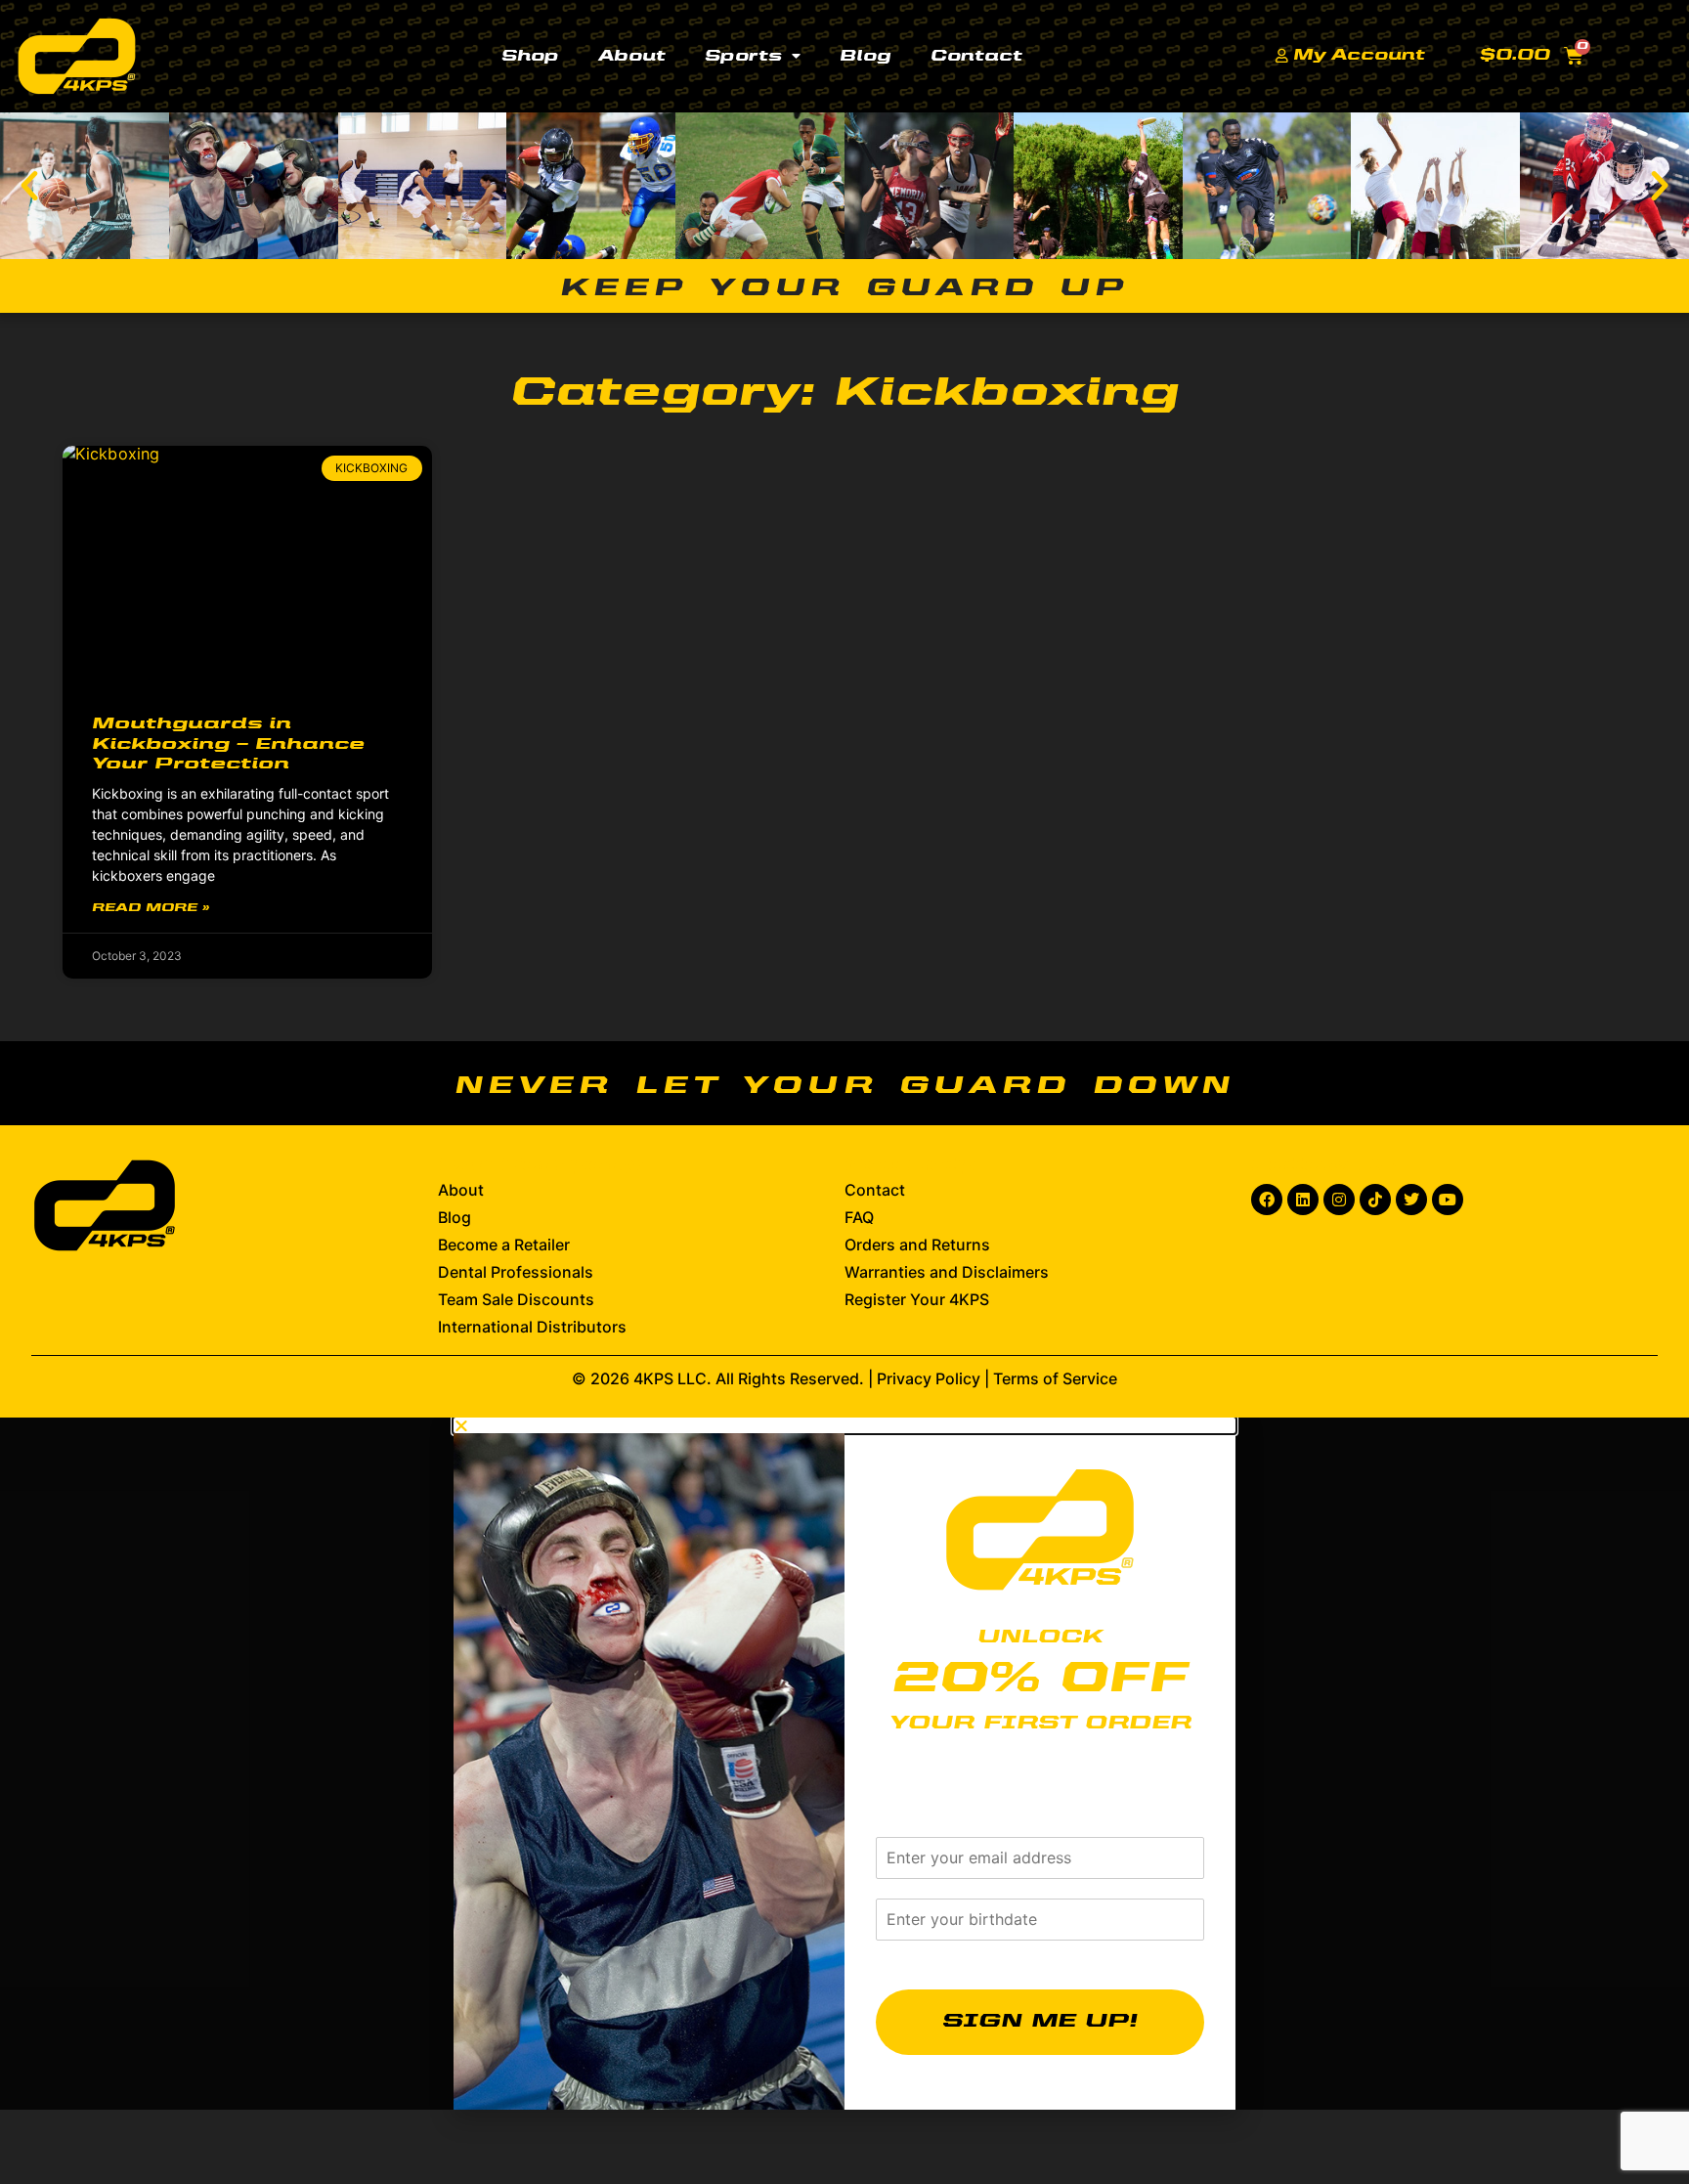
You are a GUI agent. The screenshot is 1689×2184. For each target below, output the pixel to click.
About (632, 57)
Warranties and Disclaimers (947, 1272)
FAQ (859, 1217)
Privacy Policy (929, 1378)
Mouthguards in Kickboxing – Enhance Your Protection (228, 745)
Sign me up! (1040, 2022)
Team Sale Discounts (516, 1299)
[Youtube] (1448, 1200)
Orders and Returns (917, 1245)
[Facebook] (1267, 1200)
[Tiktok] (1375, 1200)
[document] (844, 1764)
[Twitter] (1411, 1200)
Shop (530, 57)
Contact (976, 57)
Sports (743, 57)
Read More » (151, 908)
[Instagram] (1339, 1200)
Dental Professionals (516, 1272)
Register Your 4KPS (917, 1299)
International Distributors (532, 1327)
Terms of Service (1055, 1378)
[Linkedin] (1303, 1200)
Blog (866, 57)
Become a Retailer (504, 1245)
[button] (29, 186)
